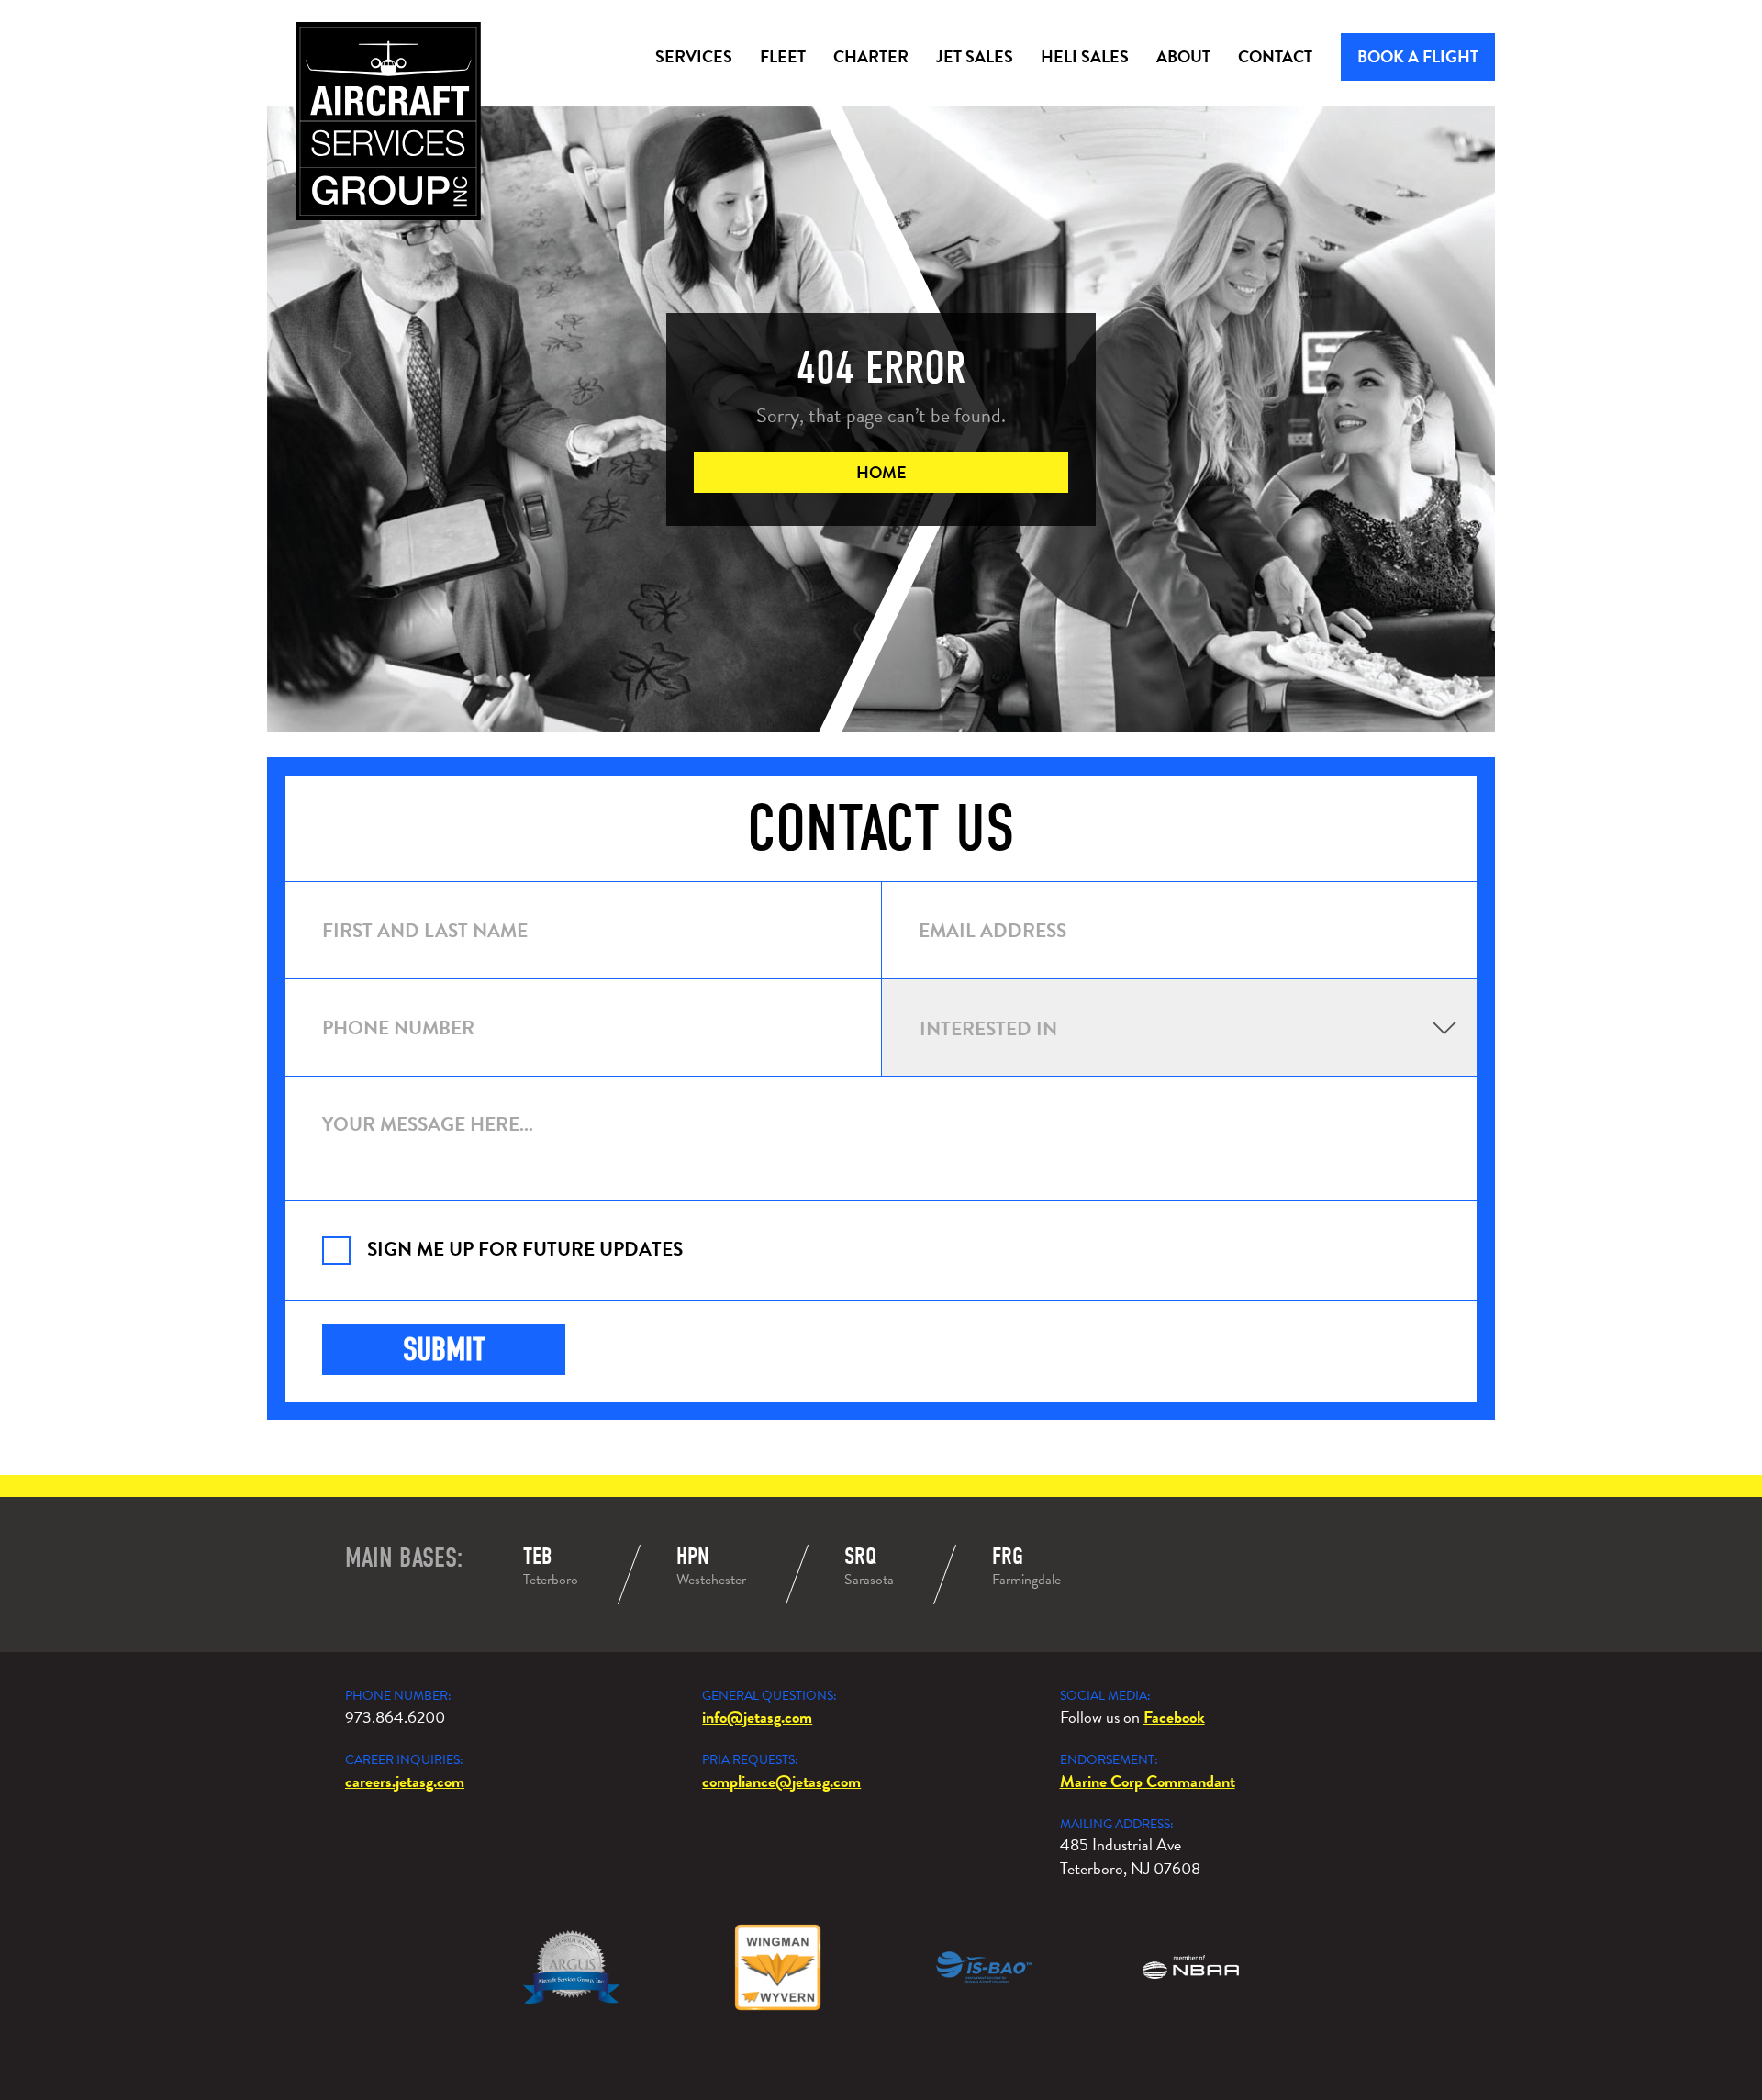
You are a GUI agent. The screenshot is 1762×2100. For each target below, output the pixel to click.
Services (694, 56)
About (1183, 56)
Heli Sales (1085, 56)
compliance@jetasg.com (781, 1781)
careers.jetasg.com (405, 1781)
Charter (871, 56)
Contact (1275, 56)
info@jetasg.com (757, 1717)
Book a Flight (1418, 56)
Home (881, 472)
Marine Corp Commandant (1148, 1781)
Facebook (1174, 1717)
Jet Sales (975, 56)
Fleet (783, 56)
